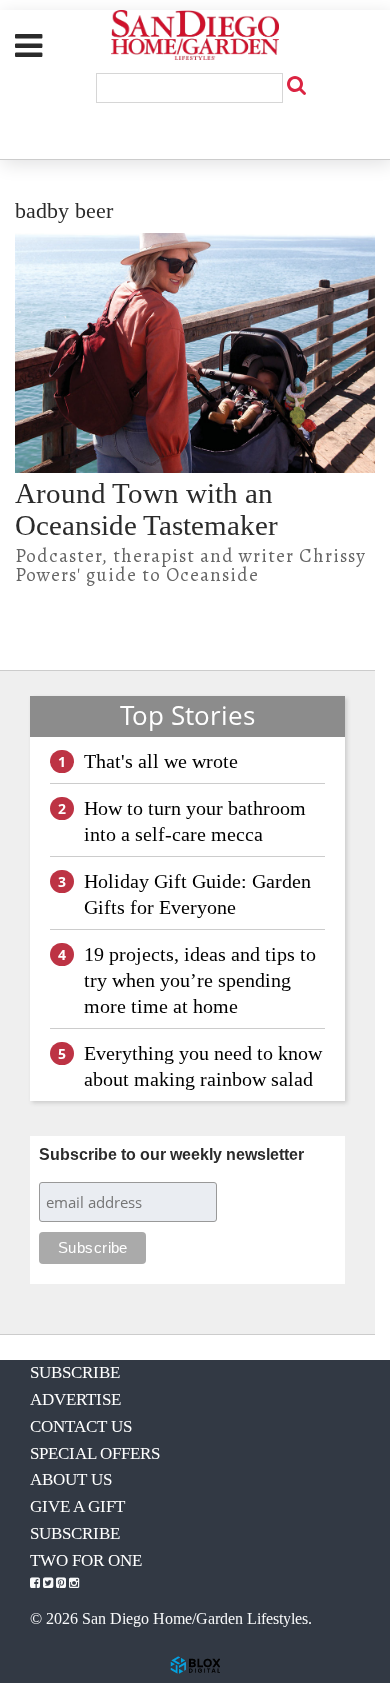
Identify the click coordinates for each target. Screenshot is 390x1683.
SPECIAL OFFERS (95, 1453)
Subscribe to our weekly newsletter (171, 1154)
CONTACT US (81, 1426)
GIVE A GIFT (77, 1506)
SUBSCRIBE (75, 1372)
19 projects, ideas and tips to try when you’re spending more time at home (200, 980)
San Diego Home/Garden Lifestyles (195, 35)
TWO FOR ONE (86, 1560)
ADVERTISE (75, 1399)
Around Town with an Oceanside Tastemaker (146, 509)
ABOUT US (71, 1479)
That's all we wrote (161, 761)
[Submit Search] (296, 85)
